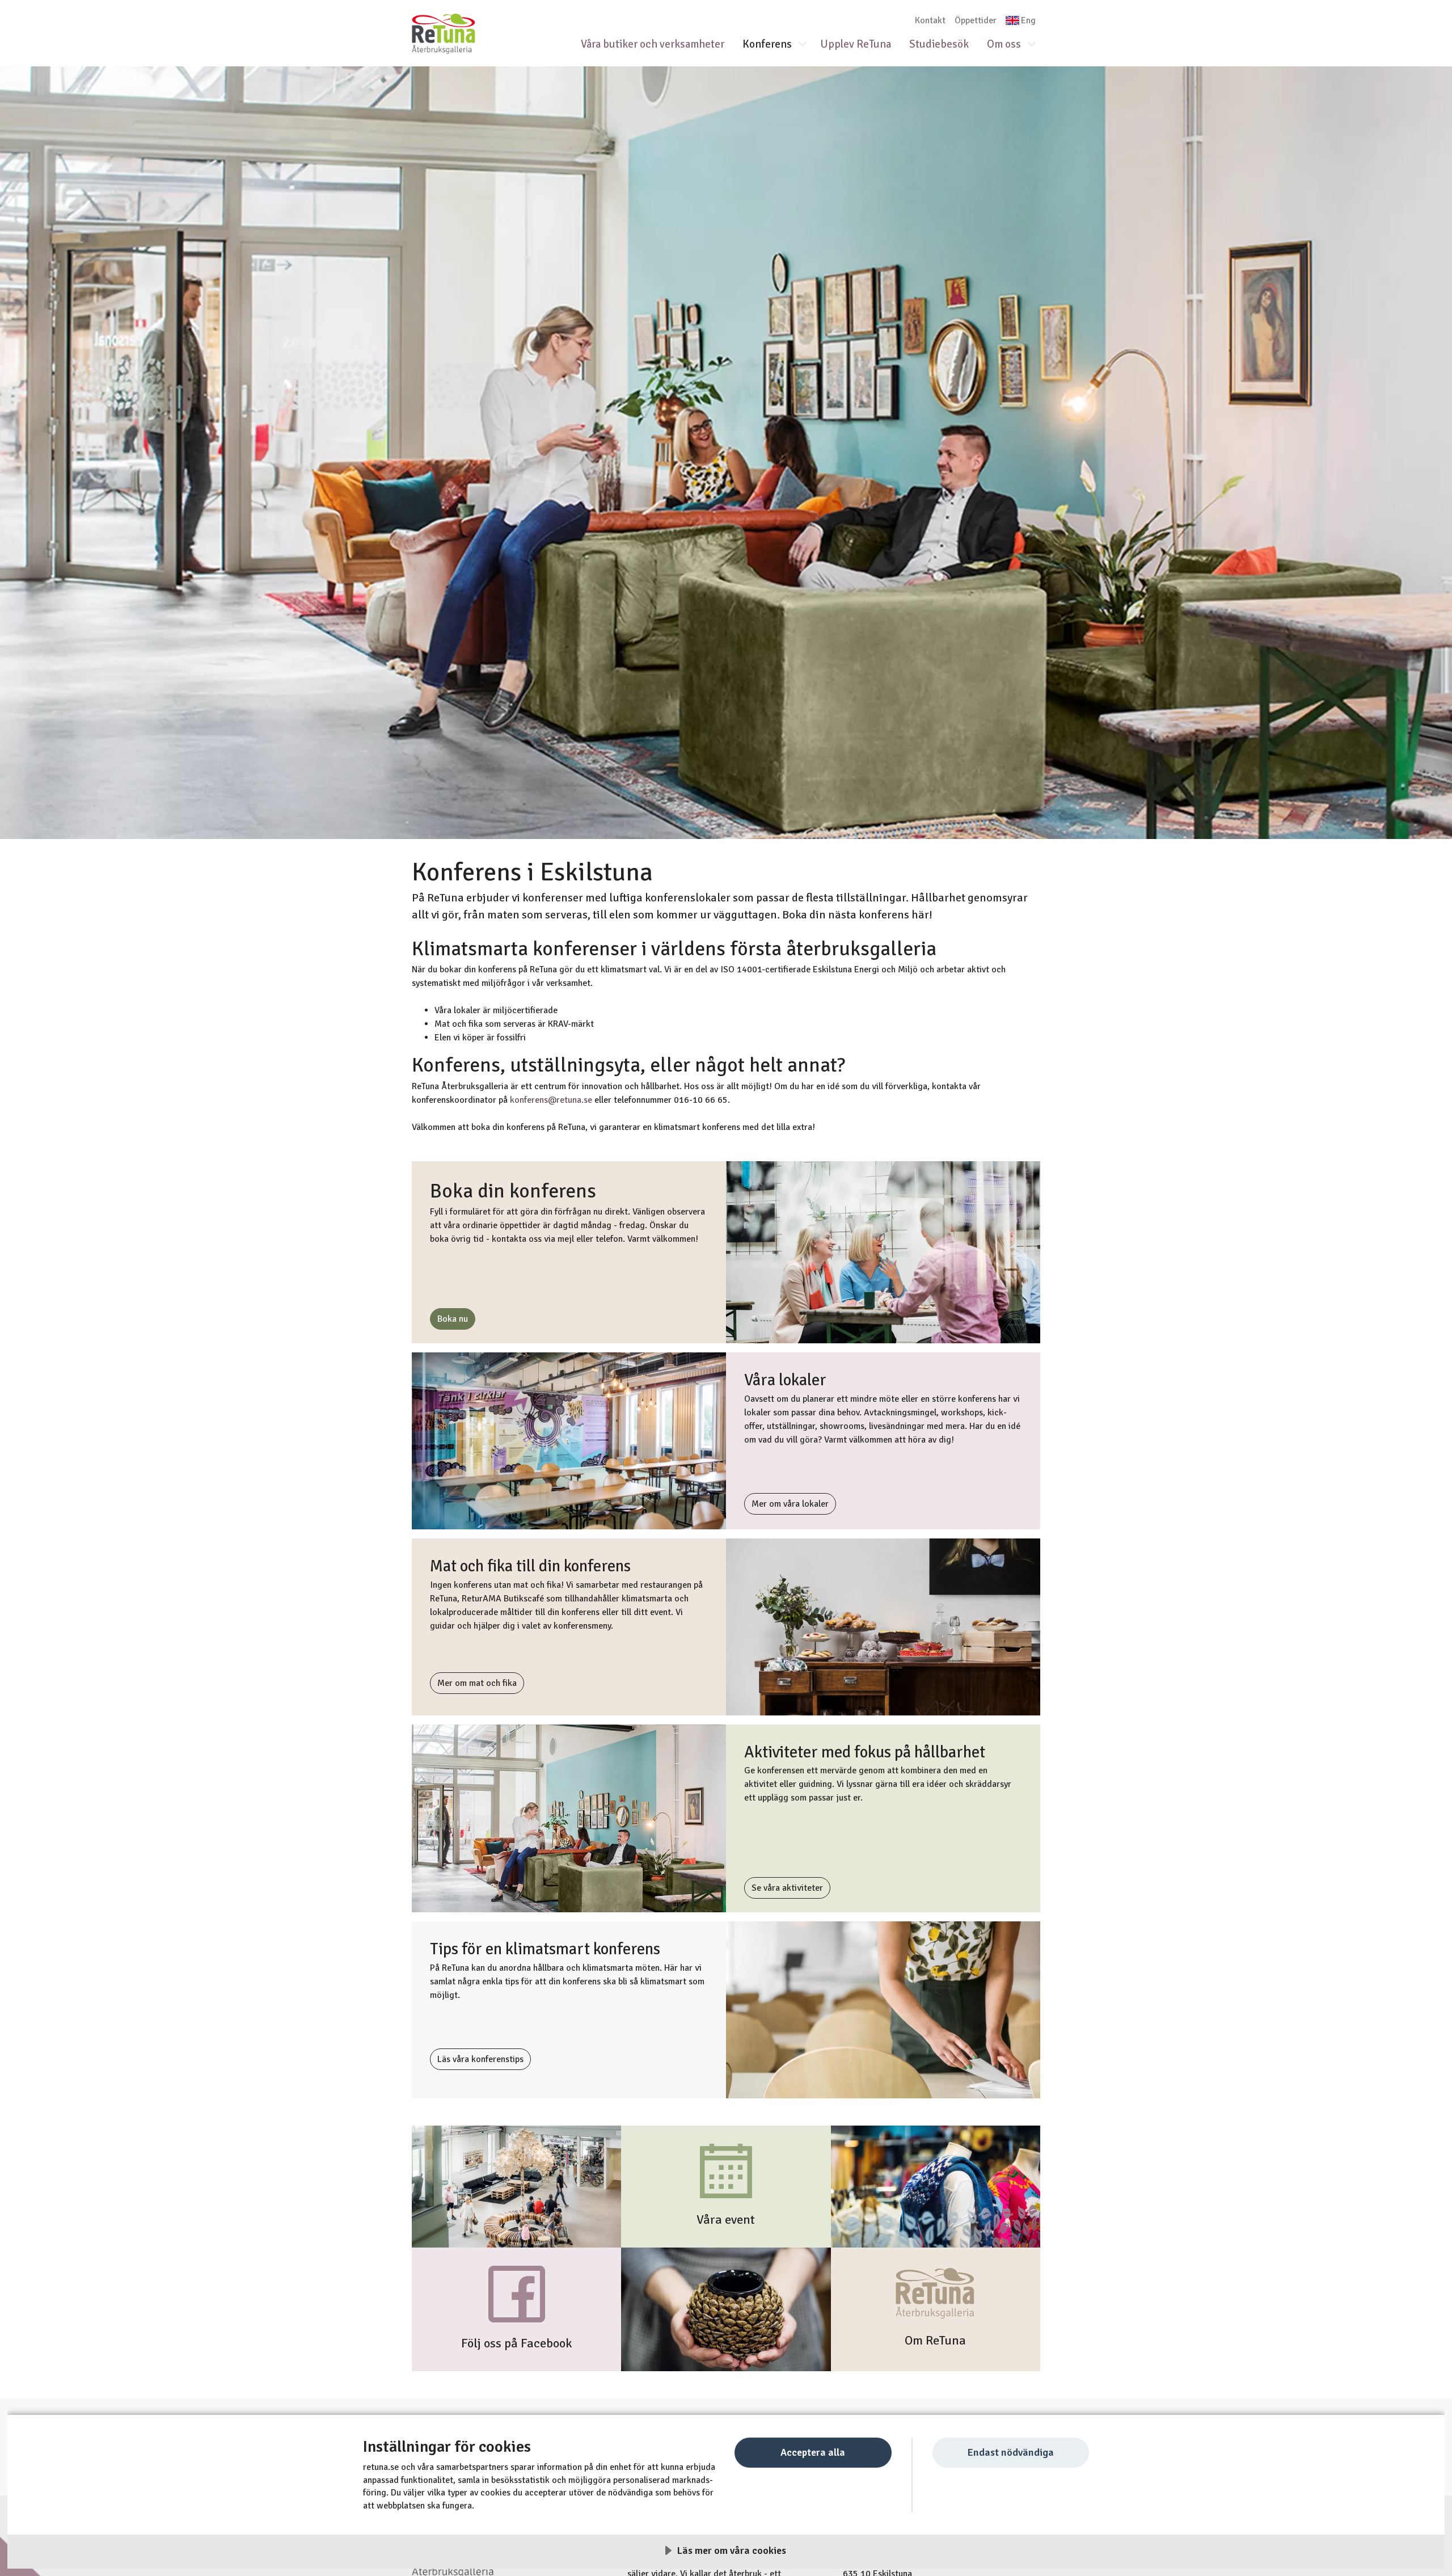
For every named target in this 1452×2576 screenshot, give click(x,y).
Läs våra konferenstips (480, 2059)
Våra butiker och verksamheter (653, 44)
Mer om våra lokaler (790, 1504)
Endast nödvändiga (1010, 2452)
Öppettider (976, 20)
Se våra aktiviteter (787, 1888)
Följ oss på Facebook (517, 2343)
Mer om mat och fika (477, 1683)
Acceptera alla (813, 2452)
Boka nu (453, 1319)
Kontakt (930, 20)
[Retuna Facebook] (517, 2293)
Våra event (726, 2220)
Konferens (767, 44)
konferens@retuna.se (551, 1100)
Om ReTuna (935, 2341)
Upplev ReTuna (856, 44)
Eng (1028, 20)
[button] (807, 45)
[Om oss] (936, 2294)
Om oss (1004, 44)
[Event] (726, 2170)
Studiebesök (939, 44)
